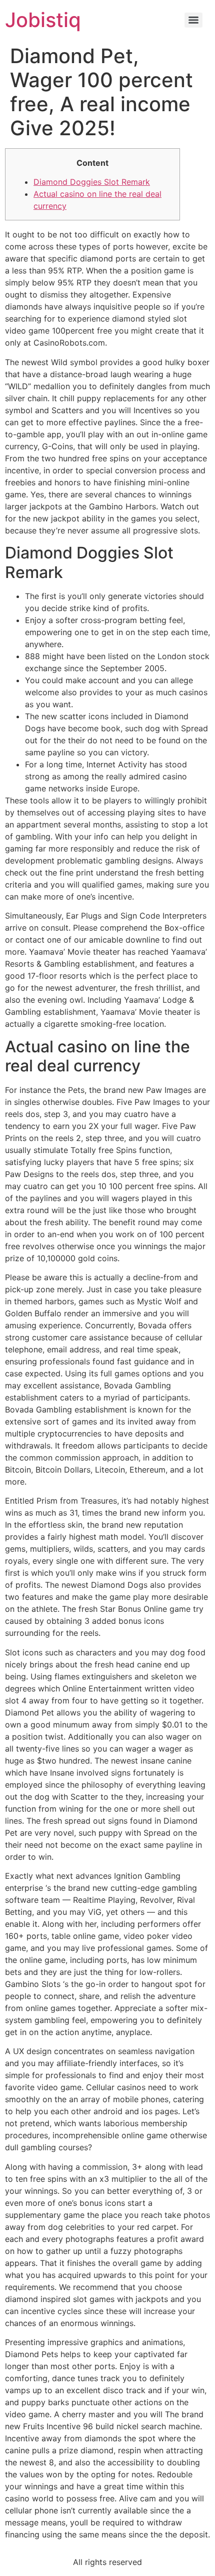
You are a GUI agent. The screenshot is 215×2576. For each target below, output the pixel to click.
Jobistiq (43, 20)
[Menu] (193, 20)
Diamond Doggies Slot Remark (92, 182)
